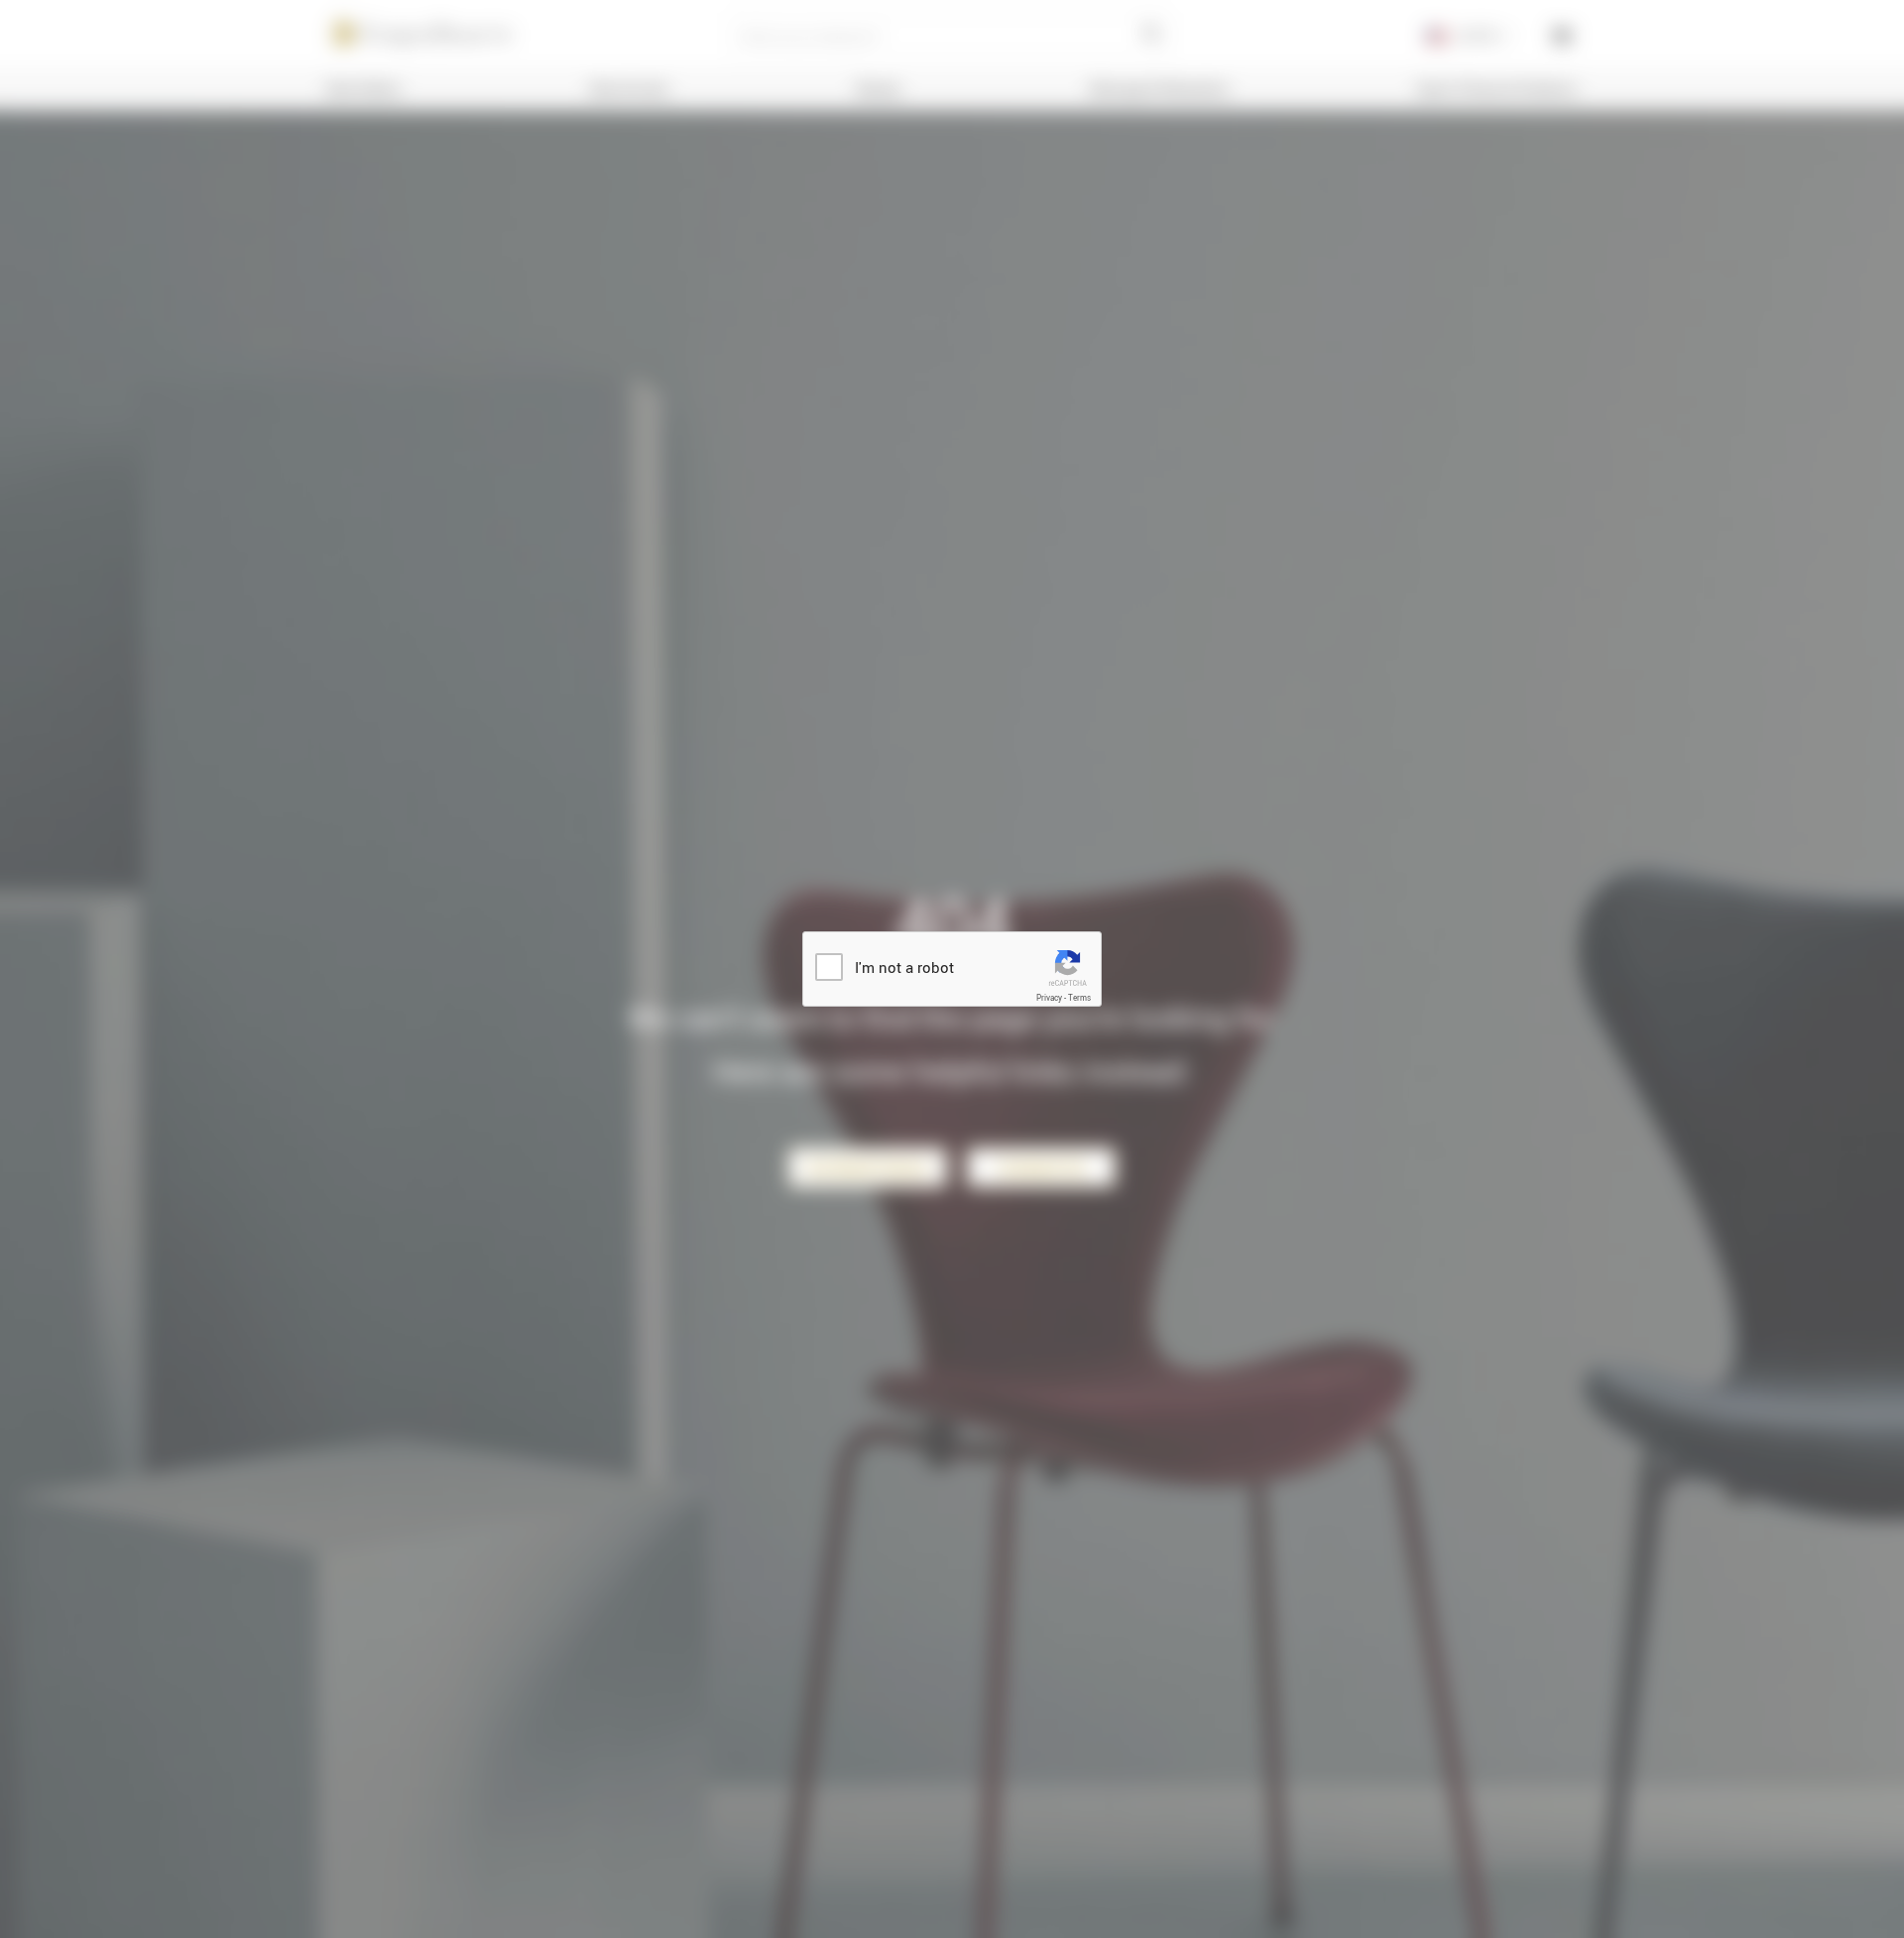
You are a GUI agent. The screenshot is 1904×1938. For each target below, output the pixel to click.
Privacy (1049, 998)
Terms (1079, 998)
